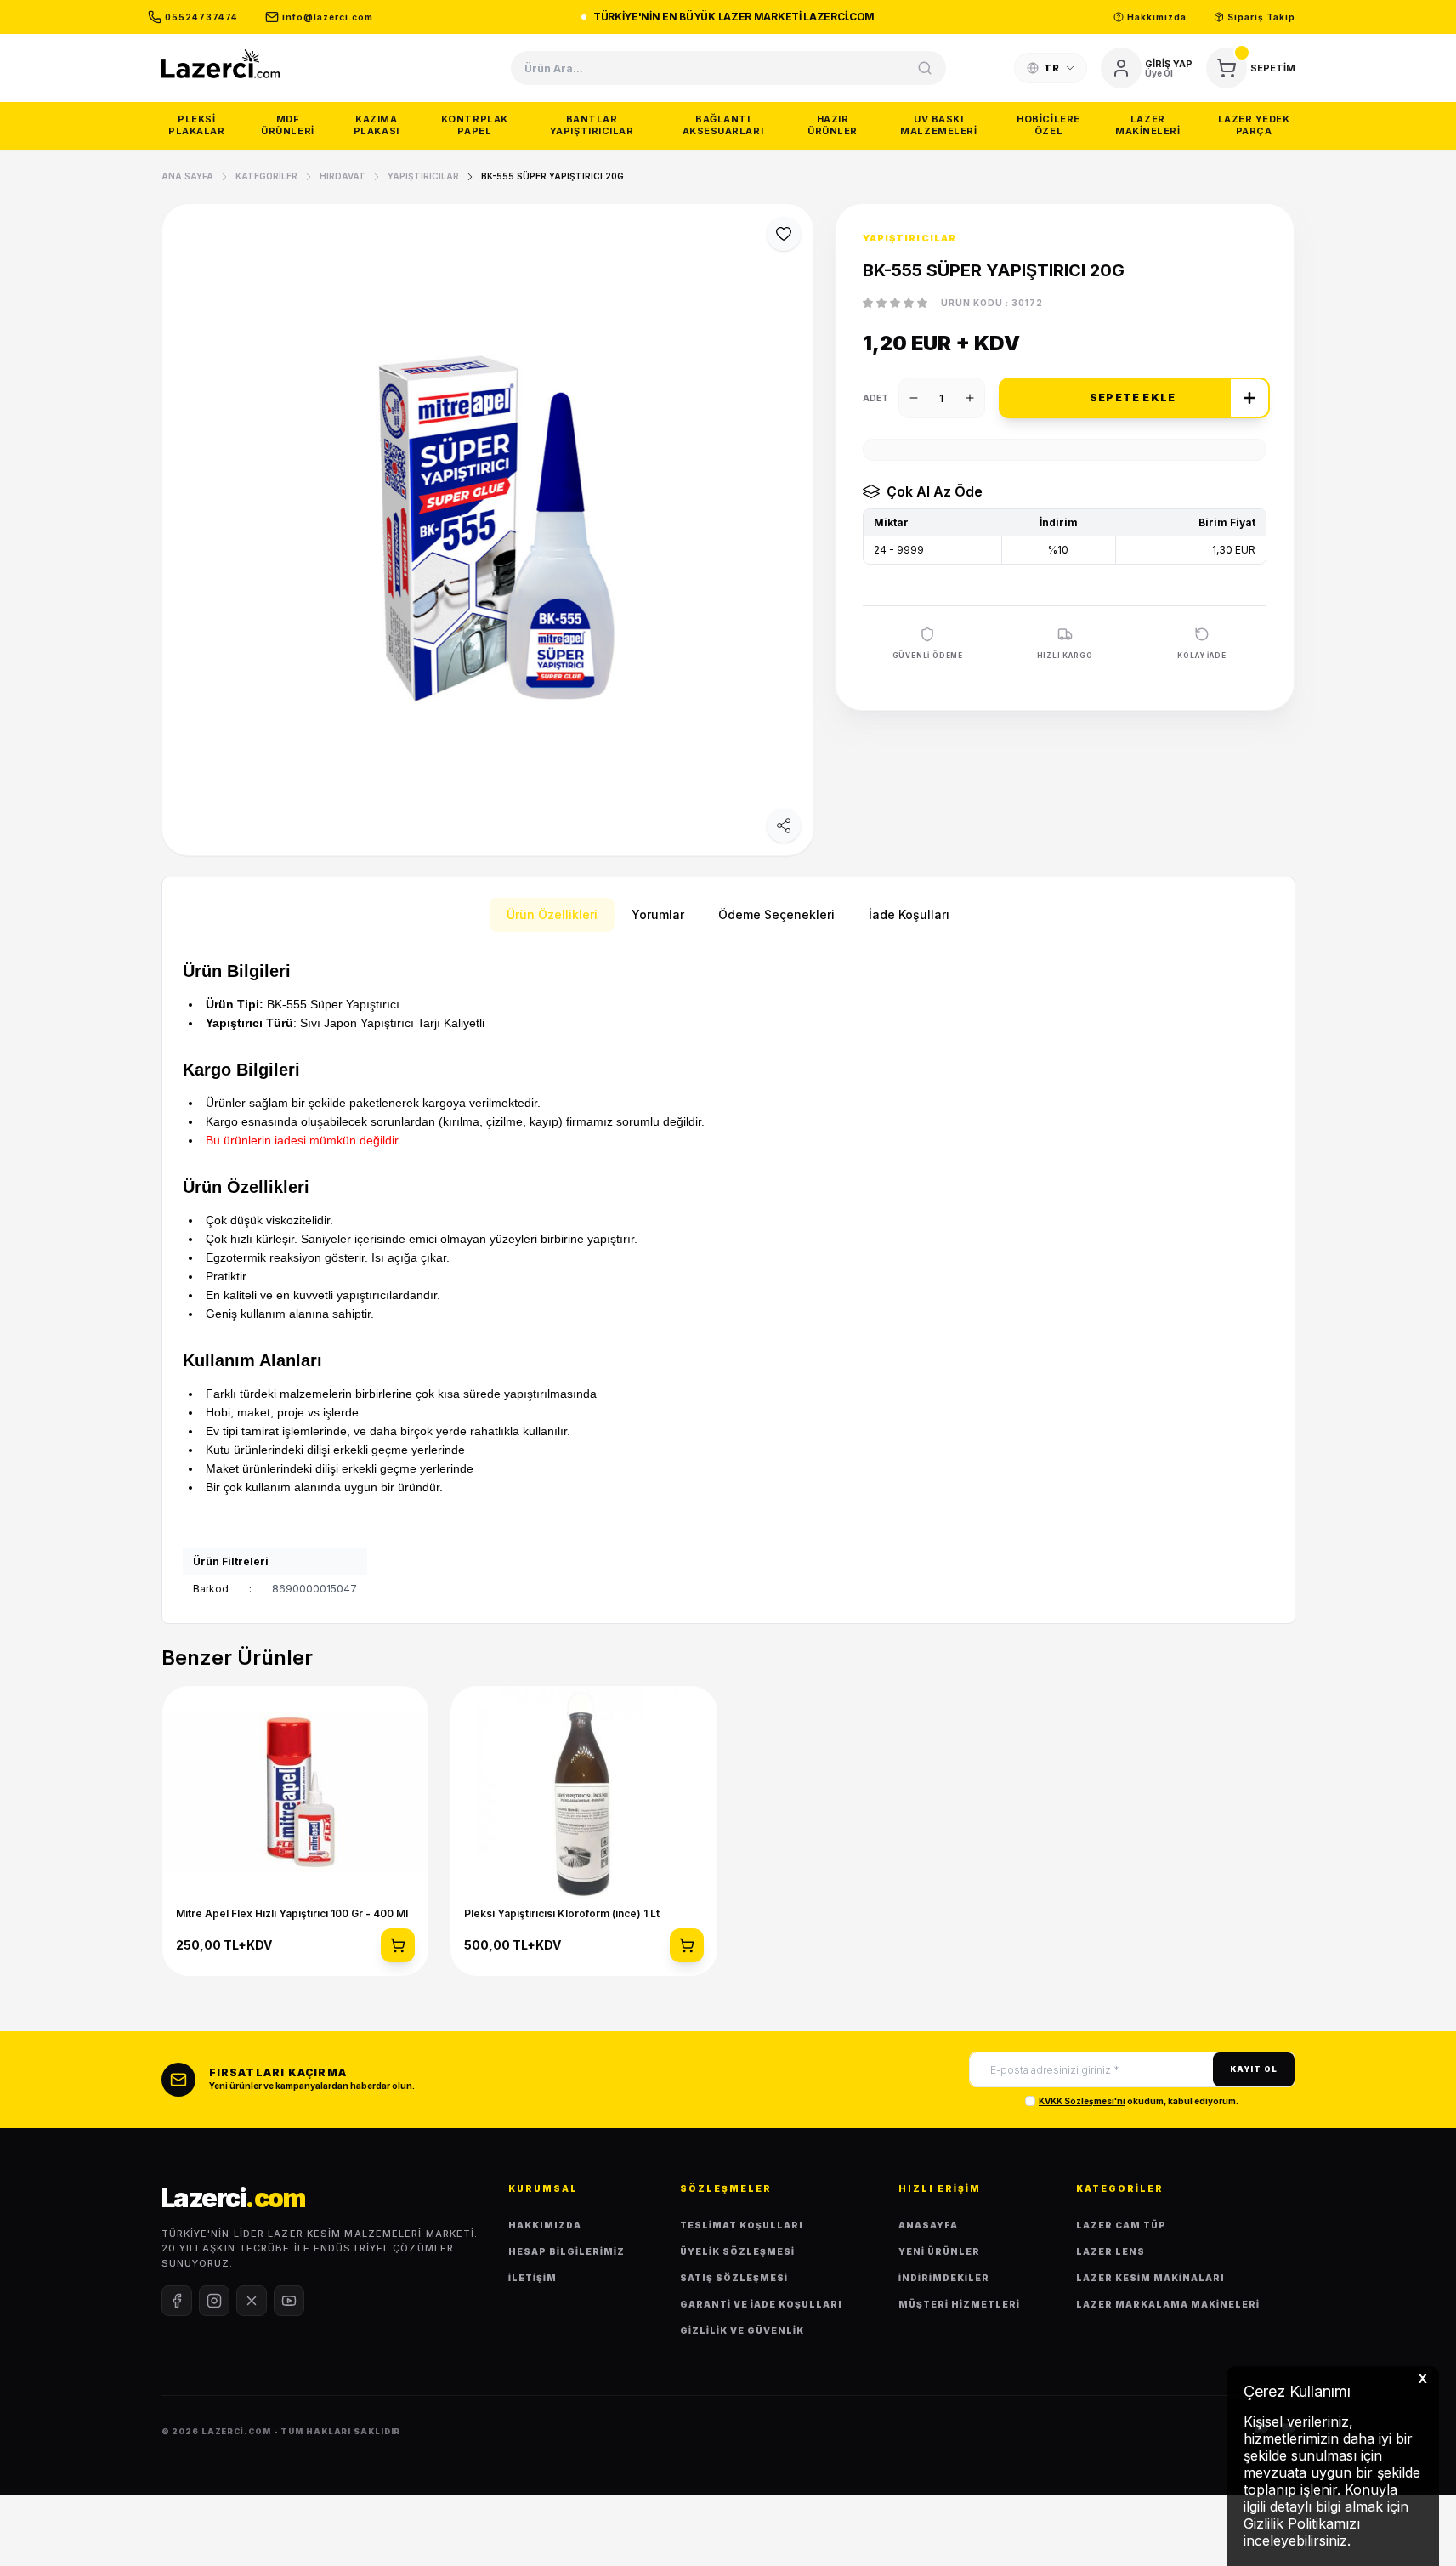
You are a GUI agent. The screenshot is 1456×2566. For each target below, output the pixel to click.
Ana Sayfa (187, 176)
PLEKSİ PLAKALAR (196, 125)
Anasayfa (928, 2225)
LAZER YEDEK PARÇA (1254, 125)
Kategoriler (266, 176)
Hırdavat (343, 176)
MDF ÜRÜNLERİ (287, 125)
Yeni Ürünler (939, 2251)
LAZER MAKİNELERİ (1148, 125)
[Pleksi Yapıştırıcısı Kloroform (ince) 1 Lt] (584, 1793)
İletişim (533, 2278)
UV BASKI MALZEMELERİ (938, 125)
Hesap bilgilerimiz (567, 2251)
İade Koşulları (909, 914)
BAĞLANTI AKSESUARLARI (723, 125)
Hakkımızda (545, 2225)
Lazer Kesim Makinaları (1150, 2278)
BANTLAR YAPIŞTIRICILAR (592, 125)
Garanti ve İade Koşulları (761, 2304)
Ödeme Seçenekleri (776, 914)
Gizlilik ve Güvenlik (742, 2330)
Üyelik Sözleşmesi (737, 2251)
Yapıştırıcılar (423, 176)
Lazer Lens (1110, 2251)
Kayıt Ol (1253, 2069)
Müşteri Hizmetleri (959, 2304)
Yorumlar (658, 914)
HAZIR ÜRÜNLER (833, 125)
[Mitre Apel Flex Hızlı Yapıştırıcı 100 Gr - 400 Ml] (296, 1793)
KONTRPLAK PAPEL (475, 125)
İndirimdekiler (944, 2278)
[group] (488, 530)
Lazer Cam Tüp (1121, 2225)
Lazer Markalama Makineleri (1168, 2304)
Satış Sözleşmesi (734, 2278)
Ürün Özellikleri (552, 914)
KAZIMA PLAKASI (377, 125)
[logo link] (221, 63)
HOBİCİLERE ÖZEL (1048, 125)
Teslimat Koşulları (742, 2225)
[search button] (925, 68)
